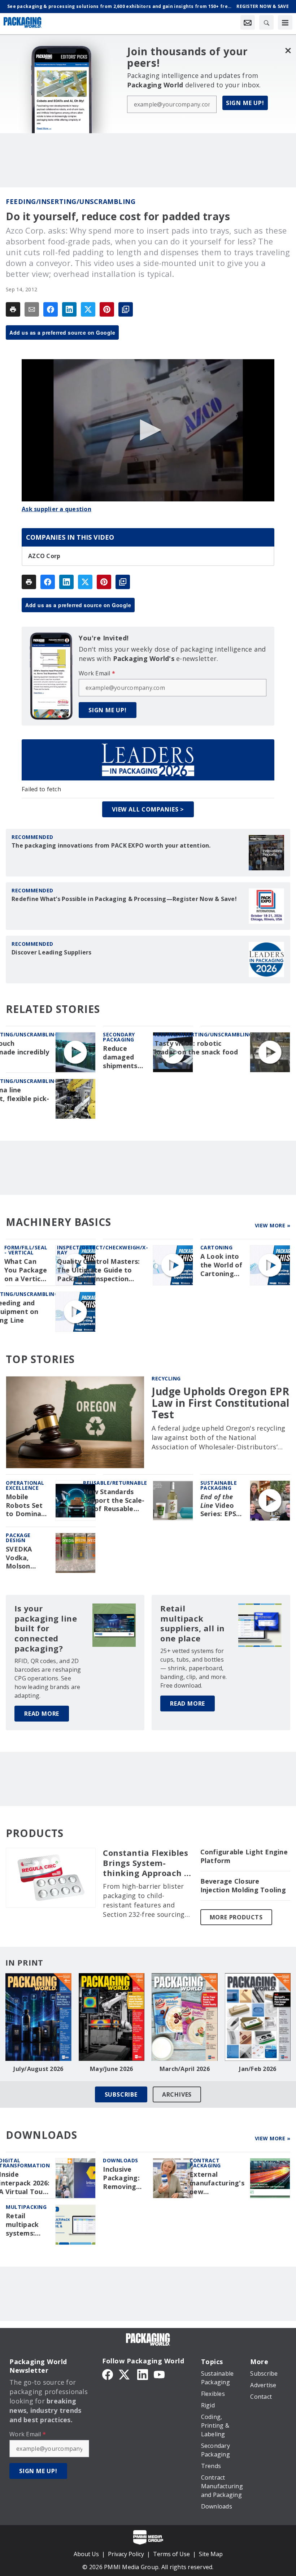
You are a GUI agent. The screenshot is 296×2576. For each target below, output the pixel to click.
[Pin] (107, 309)
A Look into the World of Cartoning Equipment (221, 1265)
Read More (42, 1714)
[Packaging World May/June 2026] (112, 2017)
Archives (177, 2094)
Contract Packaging (205, 2163)
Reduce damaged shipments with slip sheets (120, 1057)
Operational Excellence (25, 1485)
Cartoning (217, 1247)
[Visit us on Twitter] (125, 2374)
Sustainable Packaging (219, 1485)
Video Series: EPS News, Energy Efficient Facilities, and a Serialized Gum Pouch (219, 1506)
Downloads (121, 2160)
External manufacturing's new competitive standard (217, 2183)
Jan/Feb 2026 (258, 2069)
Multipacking (26, 2207)
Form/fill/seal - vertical (26, 1250)
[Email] (32, 309)
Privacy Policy (126, 2554)
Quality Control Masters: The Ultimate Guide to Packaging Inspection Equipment (98, 1270)
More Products (236, 1917)
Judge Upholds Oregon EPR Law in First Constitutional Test (221, 1403)
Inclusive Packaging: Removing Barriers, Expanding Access (121, 2178)
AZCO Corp (44, 556)
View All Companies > (148, 809)
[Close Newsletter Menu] (288, 50)
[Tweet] (88, 309)
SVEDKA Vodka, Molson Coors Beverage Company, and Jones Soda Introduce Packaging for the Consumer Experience (24, 1558)
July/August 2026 (38, 2069)
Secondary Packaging (119, 1037)
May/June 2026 (111, 2069)
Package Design (18, 1538)
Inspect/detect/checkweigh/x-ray (103, 1250)
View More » (273, 1225)
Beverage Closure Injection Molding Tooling (243, 1886)
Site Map (211, 2554)
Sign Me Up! (245, 103)
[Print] (13, 309)
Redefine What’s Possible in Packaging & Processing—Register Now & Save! (124, 899)
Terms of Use (171, 2554)
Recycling (166, 1378)
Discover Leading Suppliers (52, 952)
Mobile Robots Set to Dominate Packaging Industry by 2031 (27, 1506)
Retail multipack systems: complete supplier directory (22, 2225)
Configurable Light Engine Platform (244, 1856)
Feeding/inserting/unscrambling (71, 201)
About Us (86, 2554)
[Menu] (285, 22)
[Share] (51, 309)
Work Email (97, 673)
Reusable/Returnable (115, 1483)
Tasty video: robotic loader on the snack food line (196, 1052)
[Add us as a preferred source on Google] (126, 309)
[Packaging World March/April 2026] (185, 2017)
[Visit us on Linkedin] (143, 2374)
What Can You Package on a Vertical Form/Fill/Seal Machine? (27, 1270)
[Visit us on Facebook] (108, 2374)
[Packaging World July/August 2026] (38, 2017)
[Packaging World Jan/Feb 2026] (258, 2017)
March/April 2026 (185, 2069)
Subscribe (121, 2094)
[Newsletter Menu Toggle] (248, 22)
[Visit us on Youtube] (159, 2374)
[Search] (266, 22)
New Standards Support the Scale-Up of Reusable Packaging (114, 1501)
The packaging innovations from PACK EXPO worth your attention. (111, 845)
